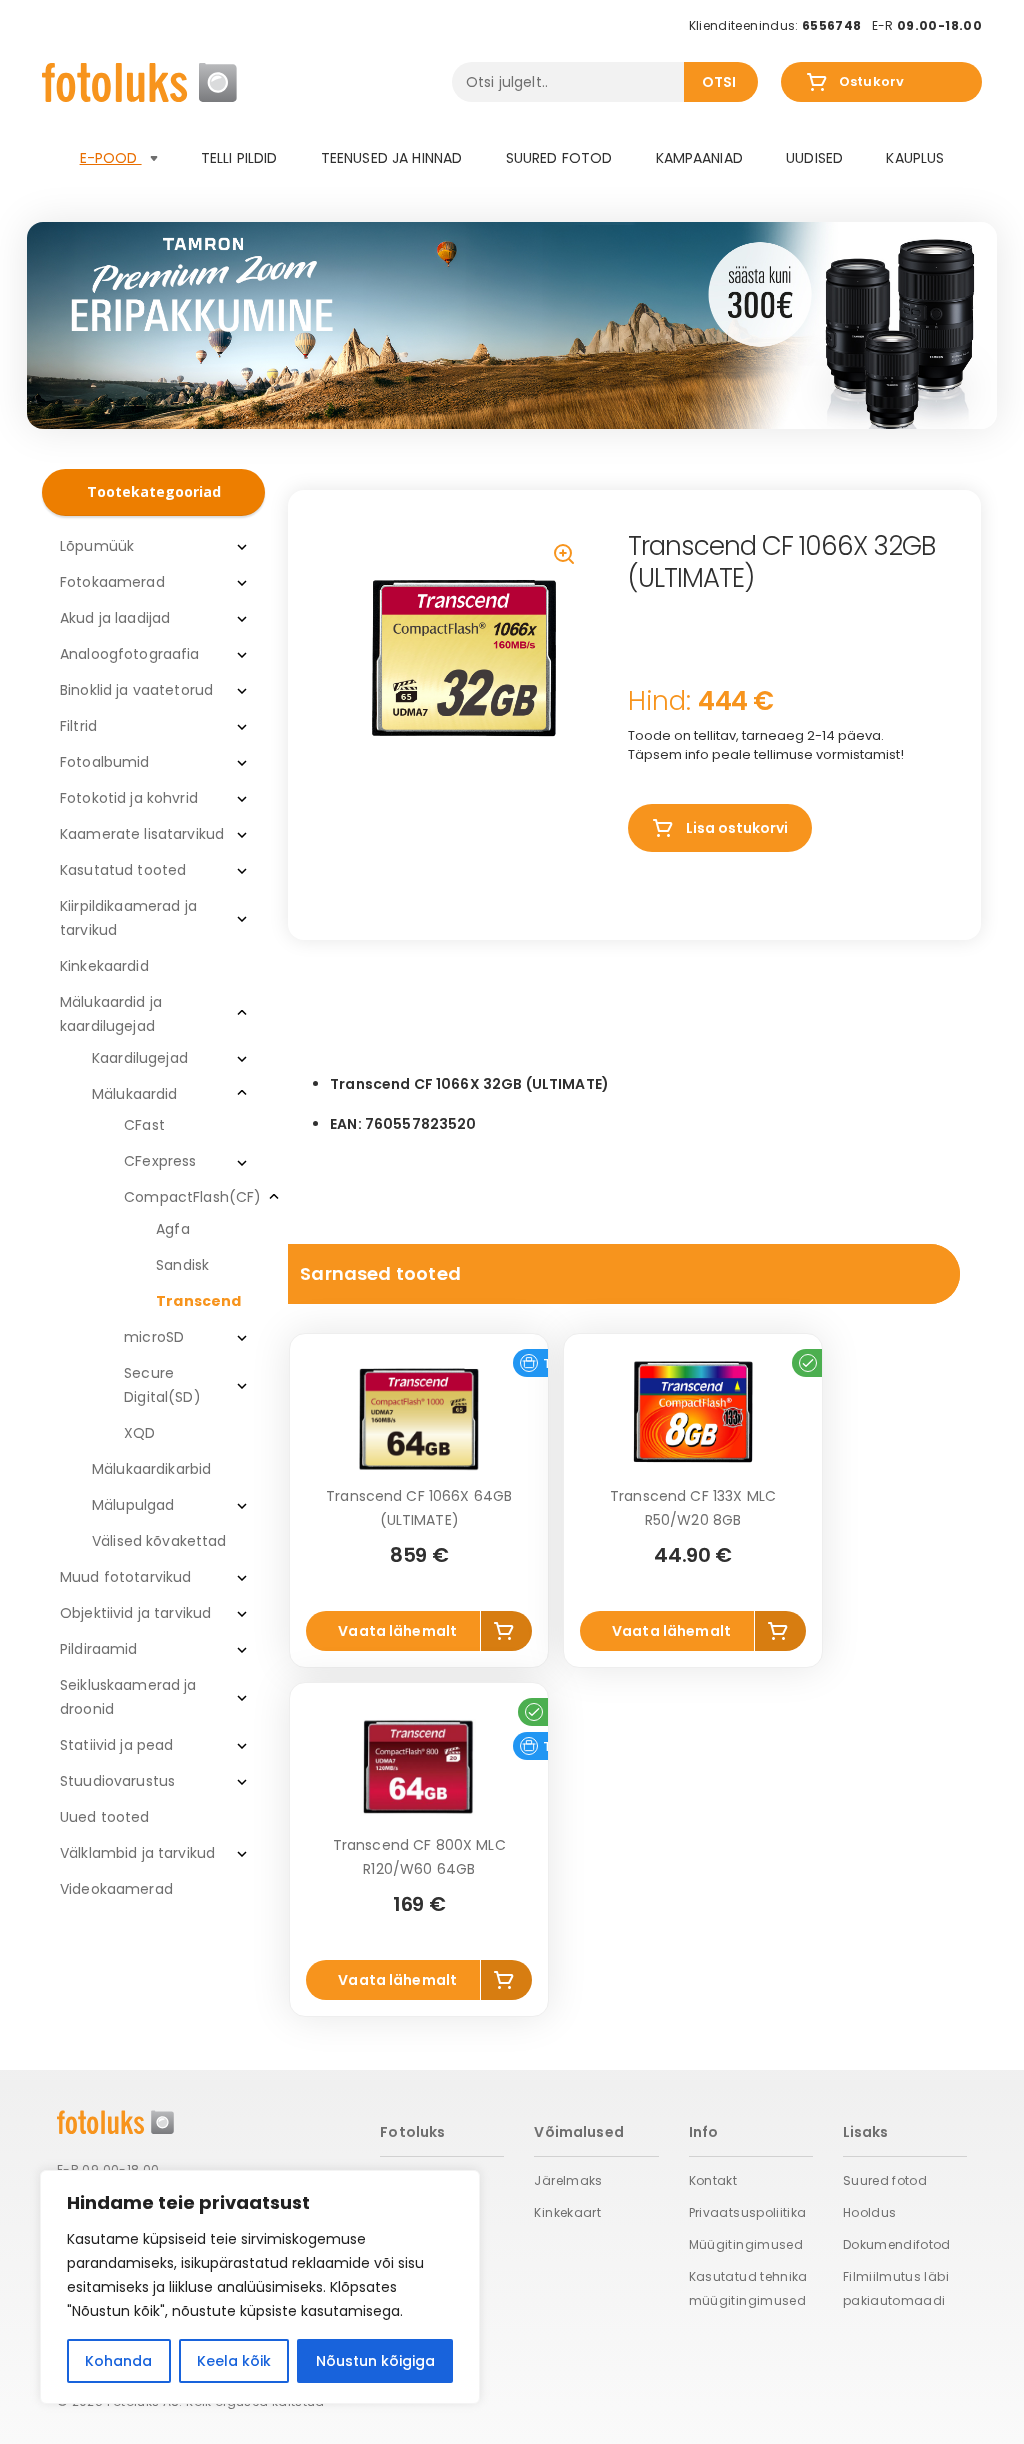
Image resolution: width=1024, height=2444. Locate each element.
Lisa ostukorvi (737, 828)
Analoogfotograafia (130, 654)
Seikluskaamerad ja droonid (128, 1697)
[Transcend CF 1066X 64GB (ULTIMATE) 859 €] (419, 1419)
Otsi (719, 82)
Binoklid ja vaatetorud (136, 690)
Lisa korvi (507, 1631)
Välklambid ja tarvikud (137, 1853)
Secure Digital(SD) (162, 1385)
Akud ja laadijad (115, 618)
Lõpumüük (97, 546)
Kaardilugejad (140, 1058)
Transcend (198, 1301)
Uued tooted (105, 1817)
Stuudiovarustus (117, 1781)
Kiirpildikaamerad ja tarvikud (128, 918)
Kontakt (713, 2180)
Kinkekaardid (104, 966)
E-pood (111, 158)
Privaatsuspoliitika (748, 2212)
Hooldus (870, 2212)
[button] (566, 556)
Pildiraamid (99, 1649)
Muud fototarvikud (125, 1577)
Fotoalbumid (105, 762)
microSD (154, 1337)
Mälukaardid (135, 1094)
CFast (144, 1125)
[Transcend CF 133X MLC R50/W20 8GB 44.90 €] (693, 1419)
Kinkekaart (567, 2212)
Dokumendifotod (897, 2244)
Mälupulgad (133, 1505)
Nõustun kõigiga (375, 2361)
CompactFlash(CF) (192, 1197)
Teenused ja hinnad (392, 158)
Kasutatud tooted (123, 870)
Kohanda (118, 2361)
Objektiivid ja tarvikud (135, 1613)
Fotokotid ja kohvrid (129, 798)
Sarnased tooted (380, 1273)
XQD (139, 1433)
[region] (260, 2287)
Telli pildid (239, 158)
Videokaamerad (116, 1889)
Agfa (173, 1229)
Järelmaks (568, 2180)
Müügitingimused (746, 2244)
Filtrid (78, 726)
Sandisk (182, 1265)
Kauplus (915, 158)
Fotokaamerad (112, 582)
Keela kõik (234, 2361)
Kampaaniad (699, 158)
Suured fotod (559, 158)
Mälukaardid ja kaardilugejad (111, 1014)
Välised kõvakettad (159, 1541)
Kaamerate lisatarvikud (142, 834)
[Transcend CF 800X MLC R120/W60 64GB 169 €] (419, 1768)
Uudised (814, 158)
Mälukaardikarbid (151, 1469)
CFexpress (160, 1161)
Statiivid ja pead (116, 1745)
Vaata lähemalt (397, 1631)
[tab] (624, 1274)
